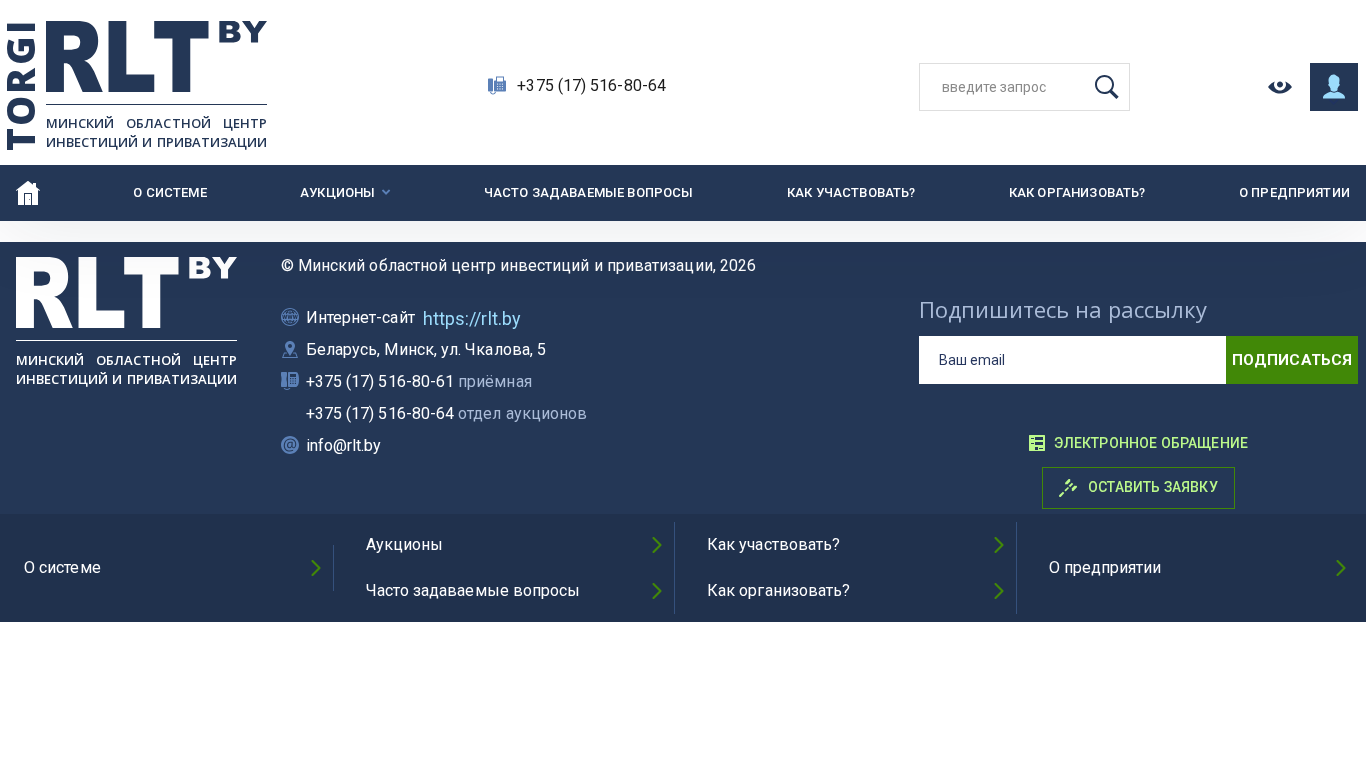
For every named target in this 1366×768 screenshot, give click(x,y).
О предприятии (1294, 192)
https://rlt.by (472, 318)
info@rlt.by (344, 445)
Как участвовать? (851, 192)
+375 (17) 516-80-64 (591, 85)
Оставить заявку (1151, 487)
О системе (169, 192)
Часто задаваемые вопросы (589, 192)
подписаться (1292, 360)
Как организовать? (1077, 192)
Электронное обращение (1151, 443)
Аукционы (337, 192)
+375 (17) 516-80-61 (419, 381)
